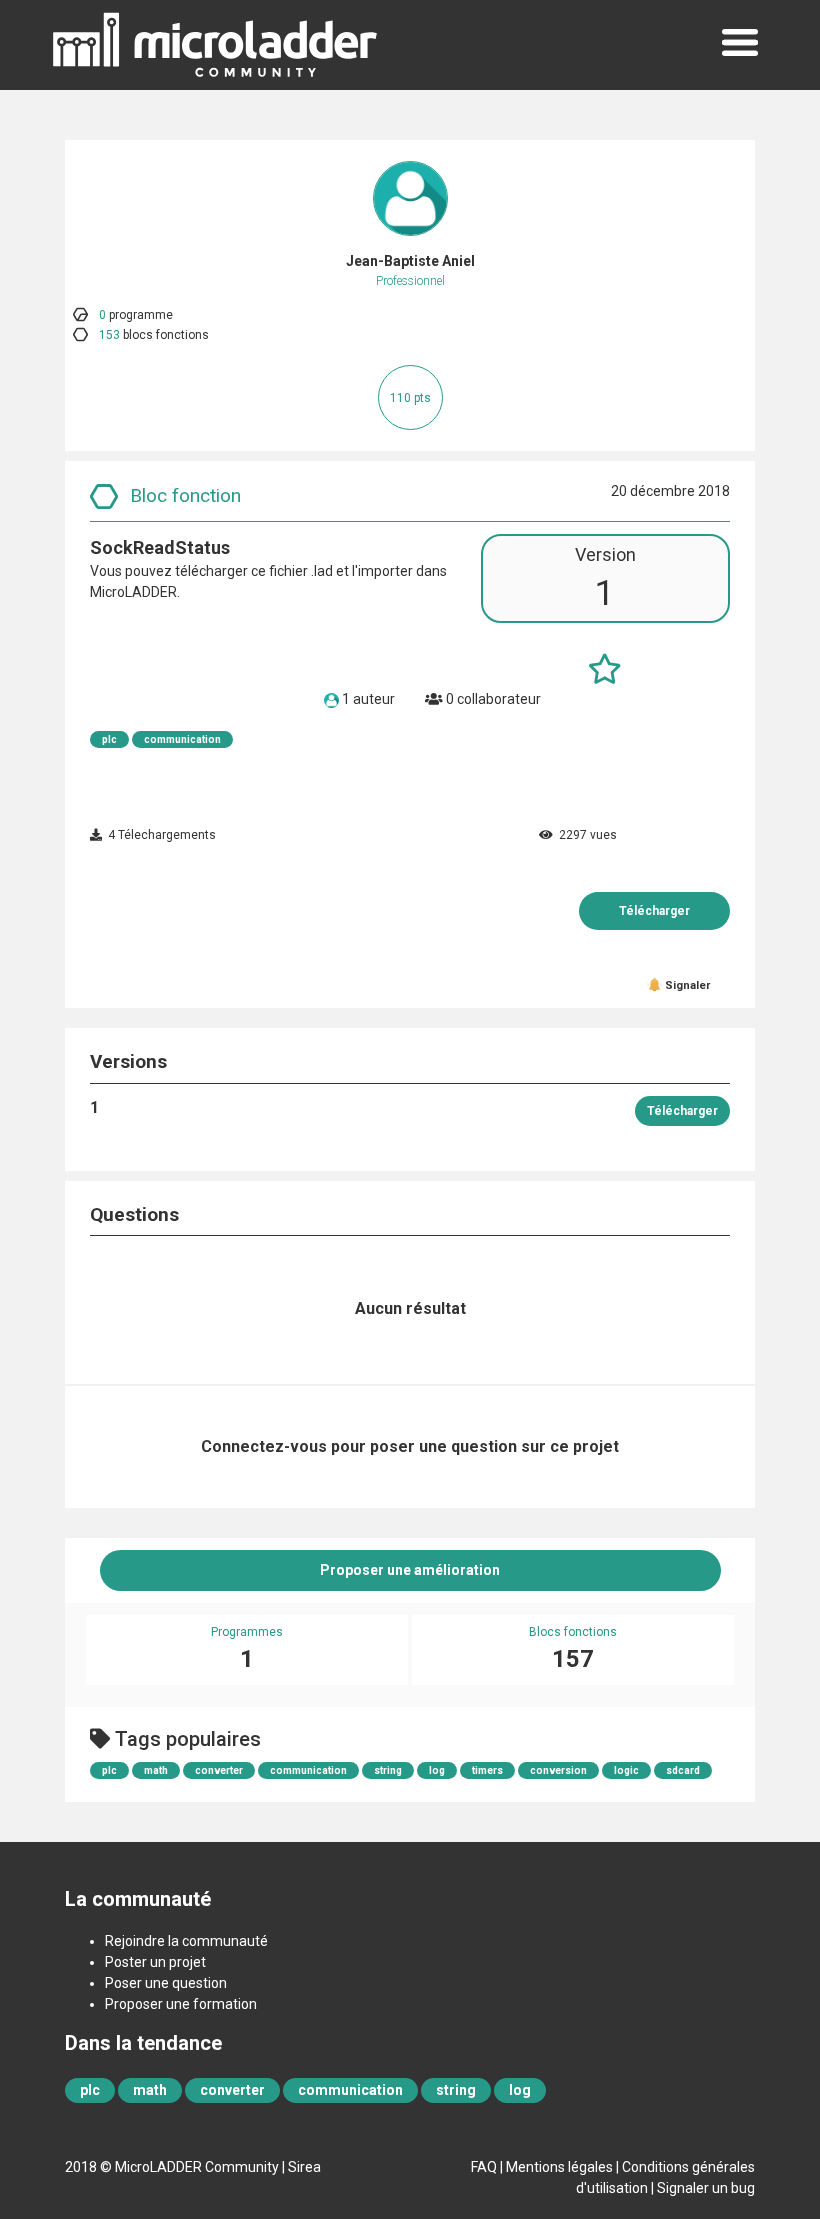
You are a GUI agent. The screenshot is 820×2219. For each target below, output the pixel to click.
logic (626, 1770)
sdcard (683, 1770)
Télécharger (654, 911)
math (156, 1770)
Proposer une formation (181, 2004)
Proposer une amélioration (410, 1570)
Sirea (304, 2167)
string (388, 1770)
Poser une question (166, 1983)
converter (219, 1770)
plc (109, 739)
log (437, 1770)
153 (109, 335)
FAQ (484, 2167)
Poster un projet (155, 1962)
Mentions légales (559, 2167)
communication (182, 739)
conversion (558, 1770)
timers (487, 1770)
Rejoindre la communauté (186, 1941)
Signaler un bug (706, 2188)
